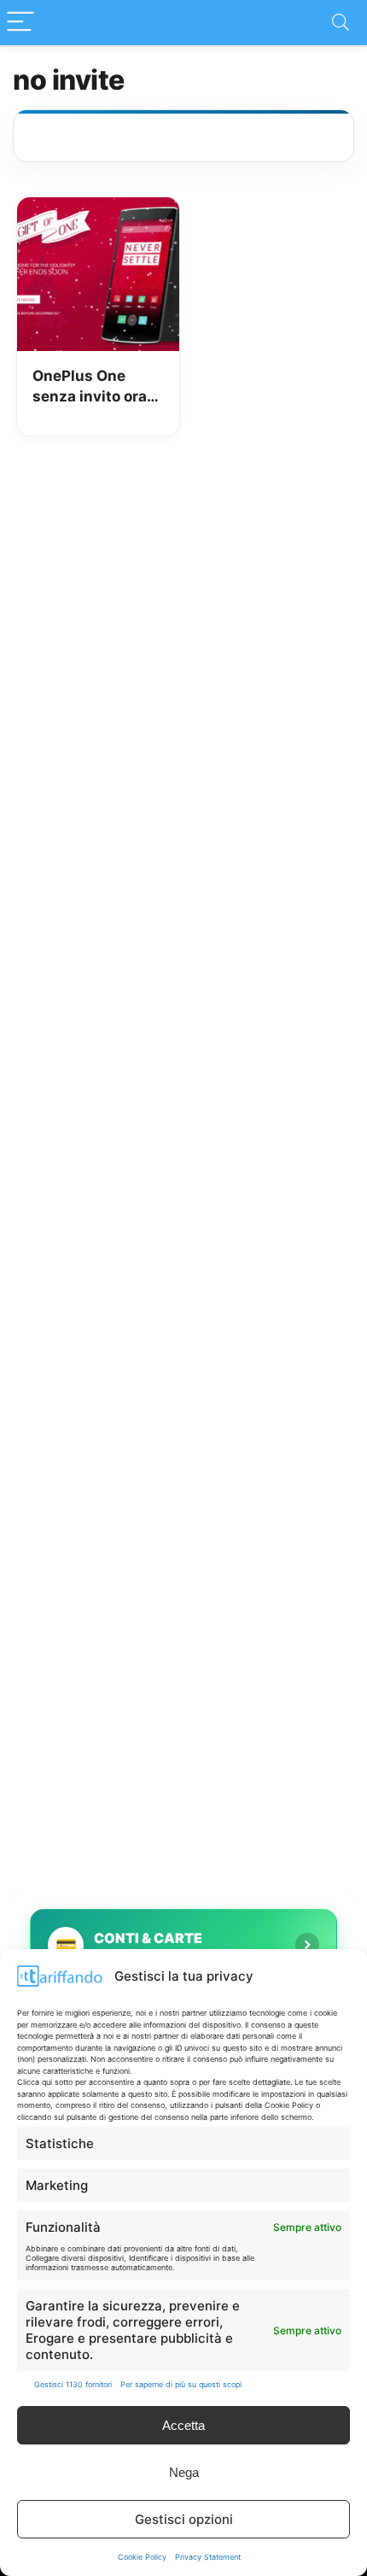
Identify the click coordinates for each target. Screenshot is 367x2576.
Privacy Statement (208, 2557)
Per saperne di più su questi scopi (181, 2384)
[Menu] (20, 23)
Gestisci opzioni (184, 2519)
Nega (184, 2472)
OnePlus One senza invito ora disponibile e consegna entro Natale (90, 387)
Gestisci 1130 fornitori (73, 2384)
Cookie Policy (142, 2557)
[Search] (341, 23)
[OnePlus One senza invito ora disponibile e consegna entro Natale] (98, 209)
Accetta (183, 2425)
